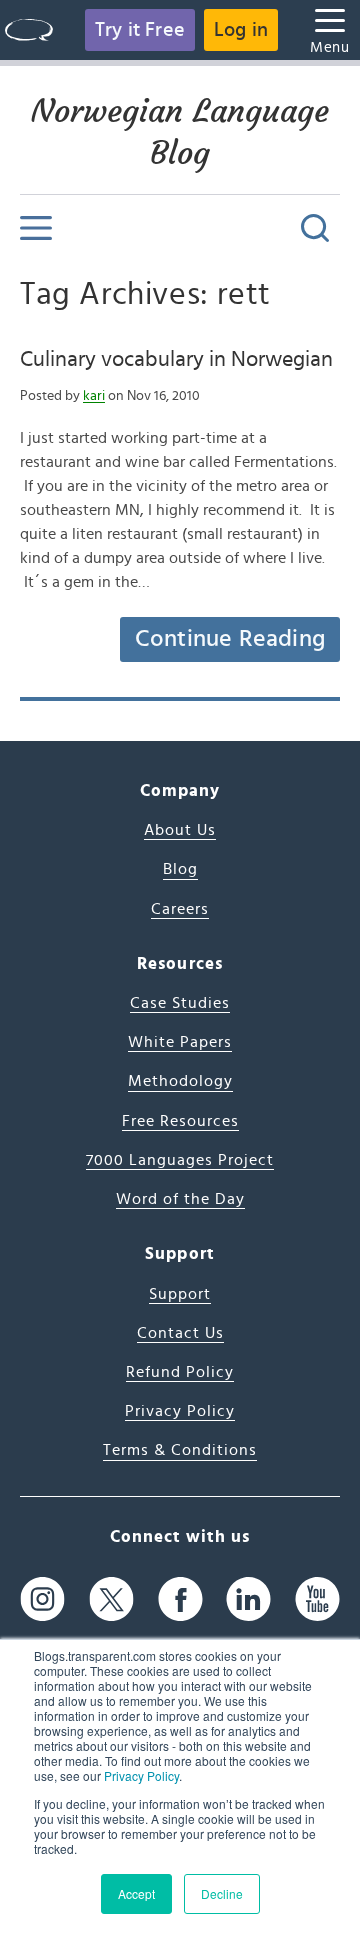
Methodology (180, 1081)
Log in (241, 30)
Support (180, 1294)
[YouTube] (317, 1599)
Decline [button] (222, 1893)
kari (94, 396)
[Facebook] (180, 1599)
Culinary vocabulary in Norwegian (176, 359)
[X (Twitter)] (111, 1599)
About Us (180, 830)
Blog (180, 869)
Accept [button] (136, 1893)
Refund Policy (180, 1372)
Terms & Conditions (180, 1450)
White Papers (180, 1042)
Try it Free (140, 30)
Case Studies (180, 1003)
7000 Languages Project (180, 1160)
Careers (180, 909)
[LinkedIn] (248, 1599)
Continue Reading (230, 639)
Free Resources (180, 1121)
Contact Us (180, 1333)
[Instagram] (42, 1599)
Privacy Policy (141, 1775)
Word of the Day (180, 1199)
